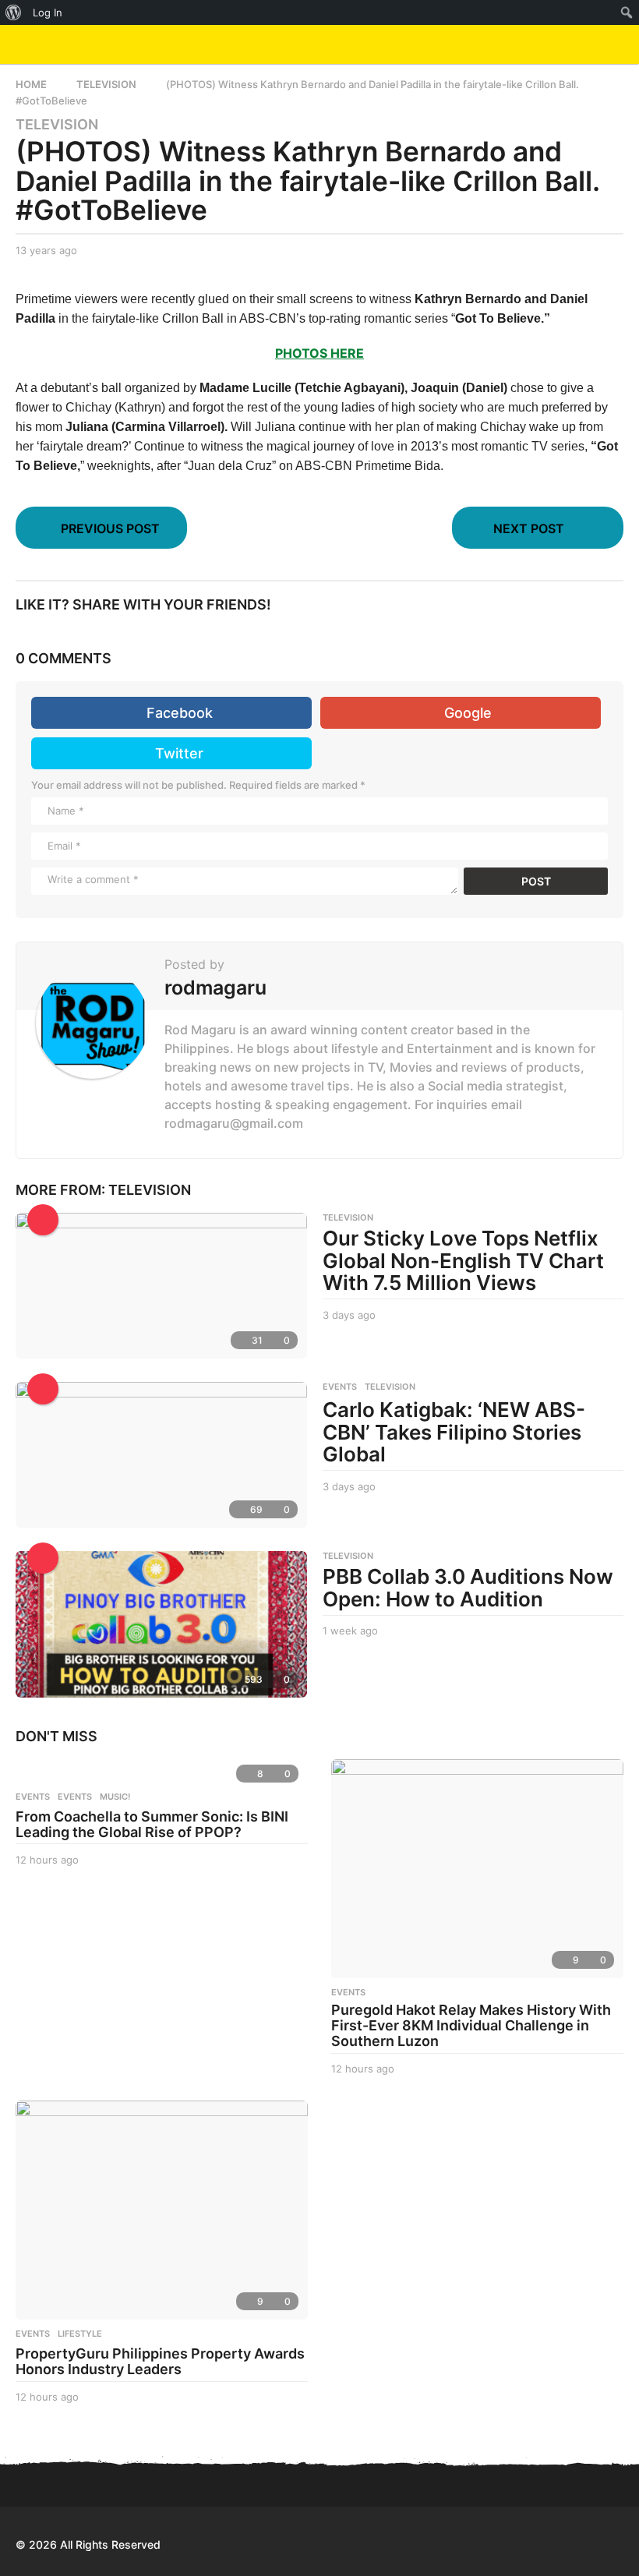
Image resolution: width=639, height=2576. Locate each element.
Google (468, 713)
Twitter (179, 753)
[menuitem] (14, 12)
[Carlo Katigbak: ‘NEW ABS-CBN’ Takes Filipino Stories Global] (161, 1455)
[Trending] (43, 1220)
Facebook (180, 713)
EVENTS (340, 1387)
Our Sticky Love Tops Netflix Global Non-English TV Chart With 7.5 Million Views (463, 1260)
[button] (586, 44)
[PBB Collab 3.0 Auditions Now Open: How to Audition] (161, 1624)
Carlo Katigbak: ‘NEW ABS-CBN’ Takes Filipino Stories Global (454, 1432)
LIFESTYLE (80, 2334)
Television (57, 125)
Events (33, 1797)
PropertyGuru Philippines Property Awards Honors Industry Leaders (160, 2361)
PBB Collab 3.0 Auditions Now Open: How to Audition (468, 1588)
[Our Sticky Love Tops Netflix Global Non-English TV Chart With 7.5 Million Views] (161, 1286)
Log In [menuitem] (48, 12)
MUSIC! (115, 1797)
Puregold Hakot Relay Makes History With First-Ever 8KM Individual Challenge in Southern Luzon (471, 2025)
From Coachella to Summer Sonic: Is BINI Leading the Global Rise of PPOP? (152, 1824)
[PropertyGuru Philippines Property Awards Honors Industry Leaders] (162, 2210)
